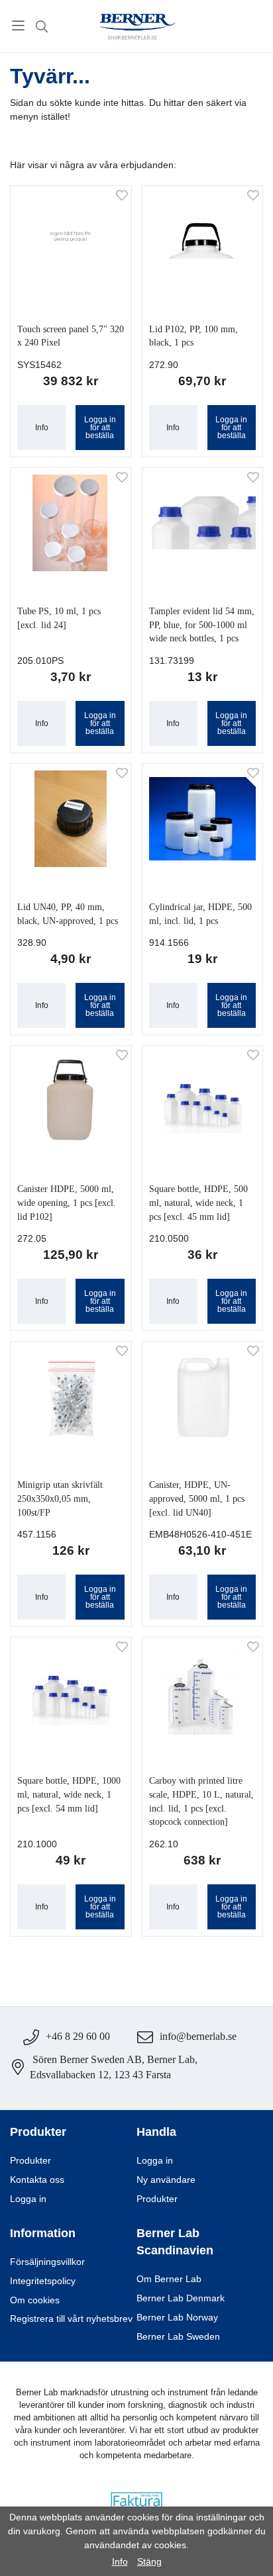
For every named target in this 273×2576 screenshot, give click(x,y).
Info (42, 428)
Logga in (28, 2199)
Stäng (149, 2561)
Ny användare (166, 2180)
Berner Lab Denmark (181, 2298)
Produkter (30, 2161)
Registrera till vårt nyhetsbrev (71, 2319)
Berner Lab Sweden (178, 2337)
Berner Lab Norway (177, 2318)
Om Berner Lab (169, 2279)
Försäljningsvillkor (47, 2262)
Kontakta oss (37, 2180)
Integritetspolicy (43, 2281)
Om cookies (35, 2300)
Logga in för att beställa (100, 428)
